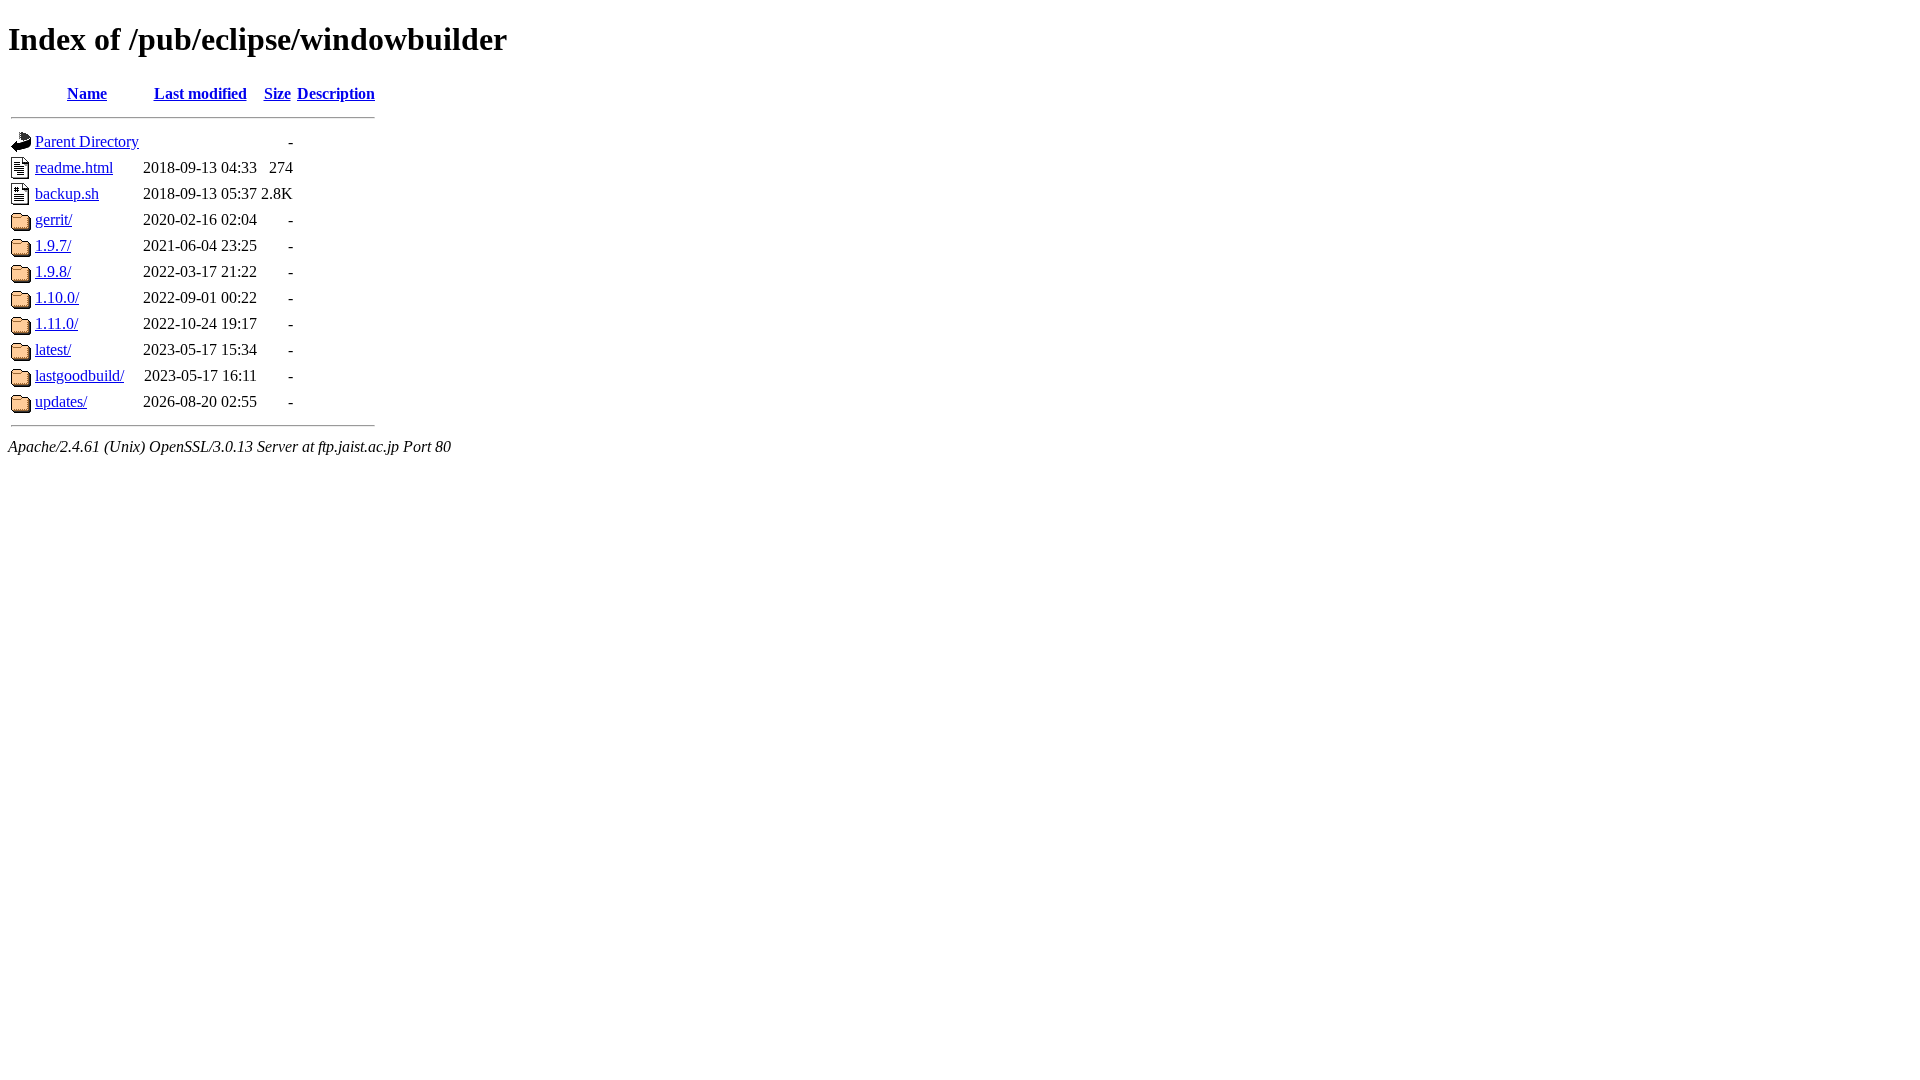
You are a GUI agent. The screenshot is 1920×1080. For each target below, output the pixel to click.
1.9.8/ (53, 271)
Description (336, 93)
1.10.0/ (57, 297)
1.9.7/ (53, 245)
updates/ (61, 401)
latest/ (53, 349)
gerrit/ (53, 219)
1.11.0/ (56, 323)
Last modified (200, 93)
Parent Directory (87, 141)
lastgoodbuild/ (79, 375)
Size (277, 93)
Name (87, 93)
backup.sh (67, 193)
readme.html (74, 167)
